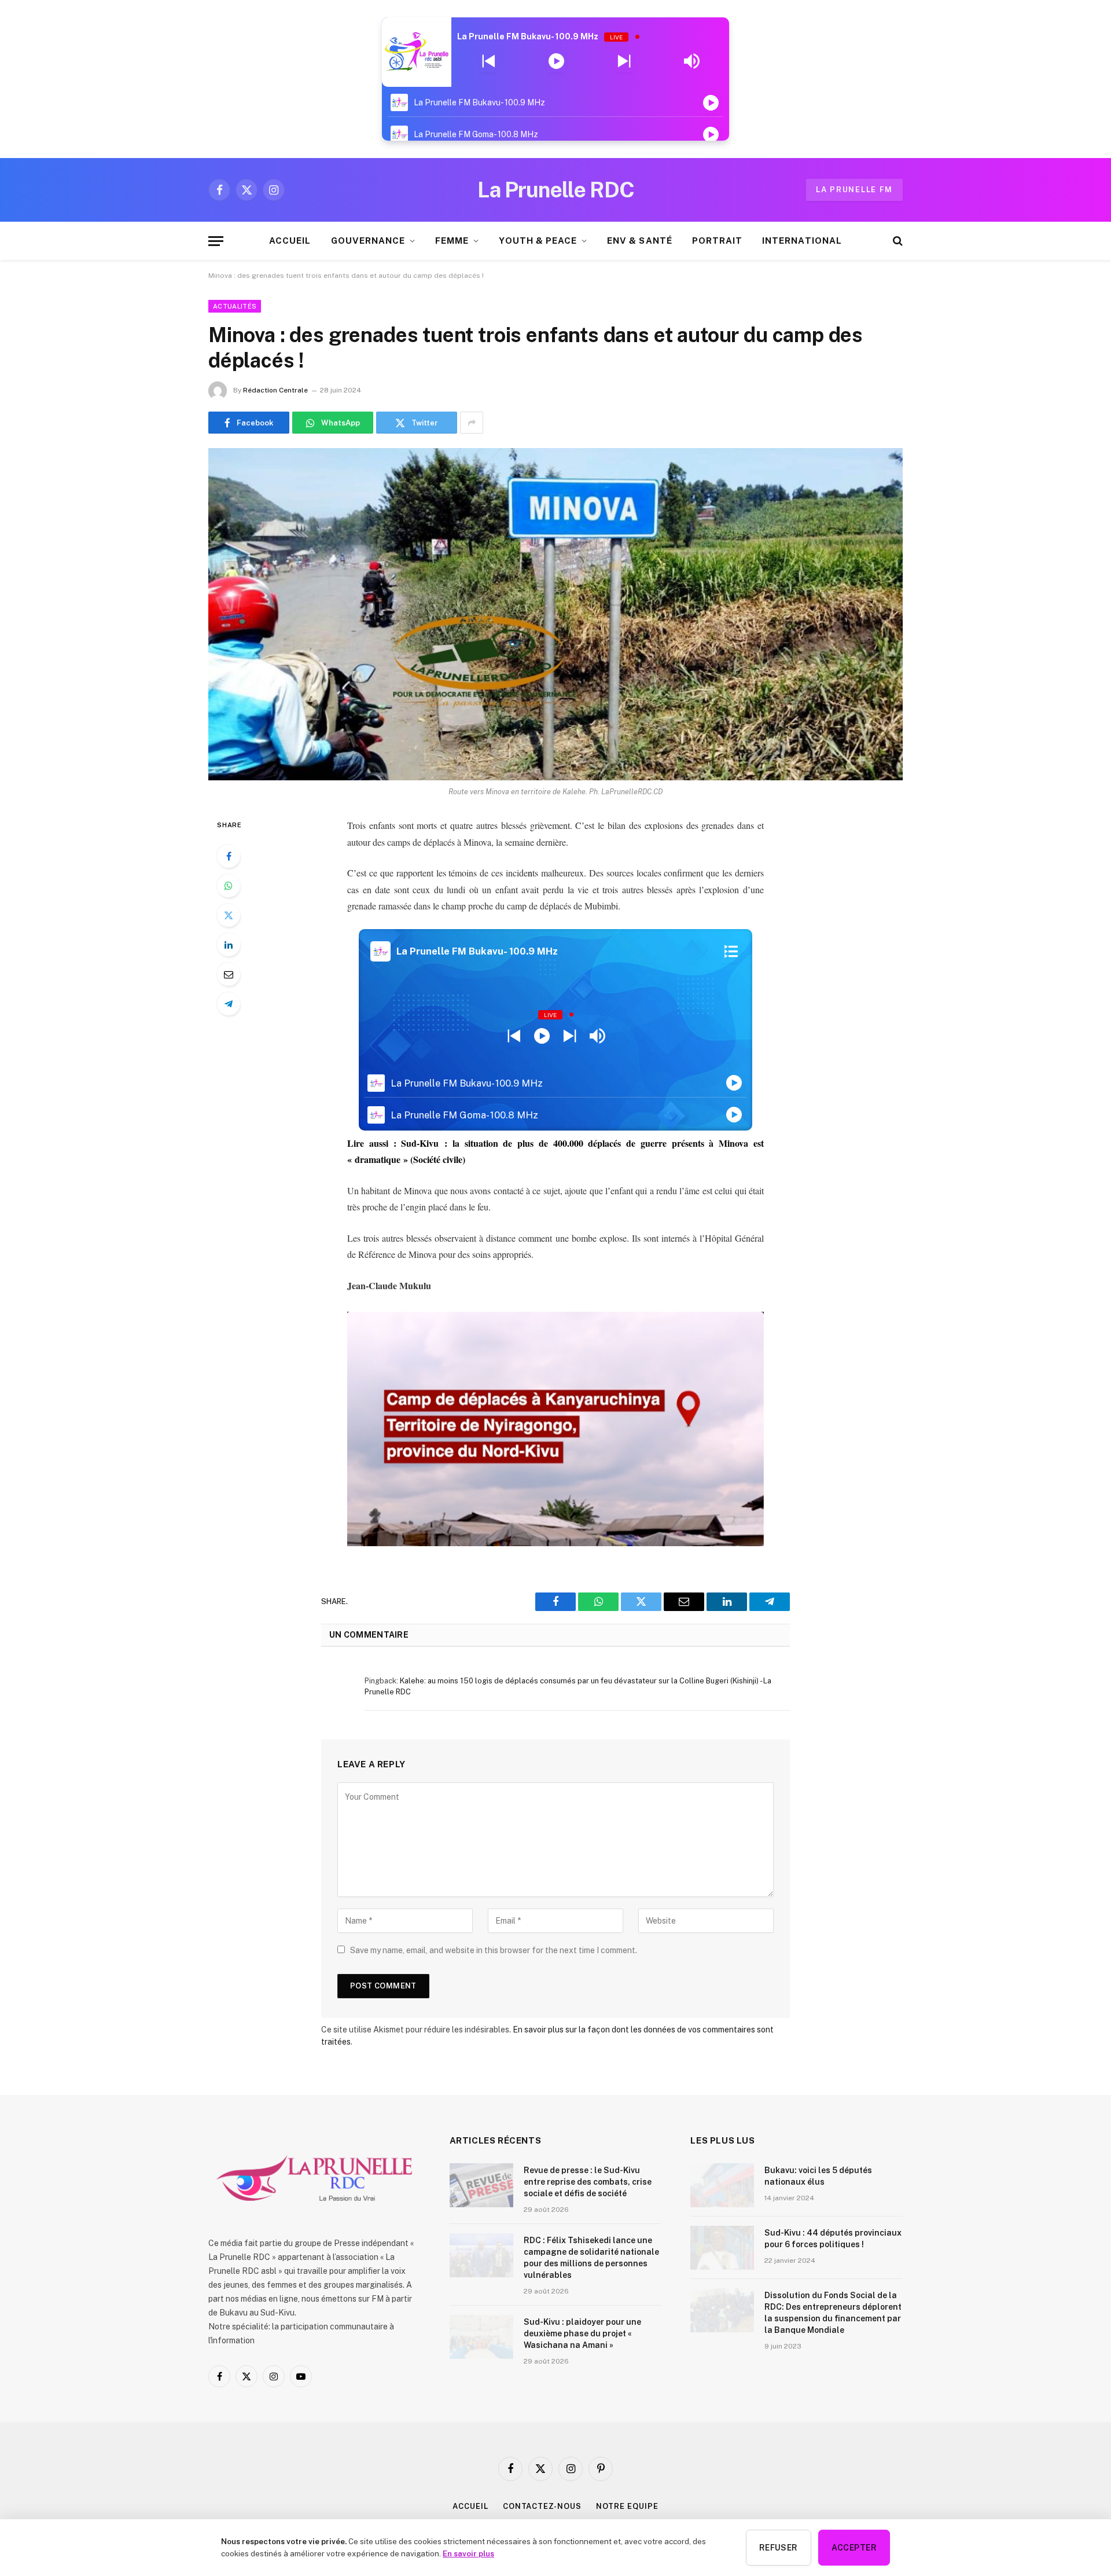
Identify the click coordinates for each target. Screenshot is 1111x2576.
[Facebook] (229, 856)
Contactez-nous (542, 2506)
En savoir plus (468, 2553)
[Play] (556, 61)
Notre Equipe (627, 2506)
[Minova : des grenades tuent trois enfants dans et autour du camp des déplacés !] (555, 614)
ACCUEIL (290, 241)
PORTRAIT (717, 241)
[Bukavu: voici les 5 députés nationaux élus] (722, 2185)
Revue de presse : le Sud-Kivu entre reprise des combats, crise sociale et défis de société (588, 2182)
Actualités (235, 306)
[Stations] (731, 952)
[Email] (229, 974)
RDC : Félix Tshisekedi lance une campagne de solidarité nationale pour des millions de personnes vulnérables (591, 2258)
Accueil (470, 2506)
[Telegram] (229, 1004)
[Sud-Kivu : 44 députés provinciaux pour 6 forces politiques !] (722, 2248)
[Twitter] (229, 915)
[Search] (897, 241)
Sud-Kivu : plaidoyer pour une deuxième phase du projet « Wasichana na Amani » (582, 2333)
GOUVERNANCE (368, 241)
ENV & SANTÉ (640, 241)
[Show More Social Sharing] (472, 423)
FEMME (452, 241)
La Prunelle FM (854, 190)
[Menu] (216, 241)
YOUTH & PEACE (538, 241)
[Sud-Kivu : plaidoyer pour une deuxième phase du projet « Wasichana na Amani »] (481, 2337)
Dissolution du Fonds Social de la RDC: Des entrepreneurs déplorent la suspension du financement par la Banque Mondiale (833, 2313)
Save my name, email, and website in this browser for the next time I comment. (494, 1950)
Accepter (854, 2548)
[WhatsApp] (229, 886)
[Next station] (489, 61)
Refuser (779, 2548)
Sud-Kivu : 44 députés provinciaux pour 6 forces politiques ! (833, 2239)
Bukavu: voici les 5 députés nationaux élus (818, 2176)
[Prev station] (624, 61)
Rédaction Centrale (275, 390)
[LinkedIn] (229, 945)
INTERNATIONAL (802, 241)
